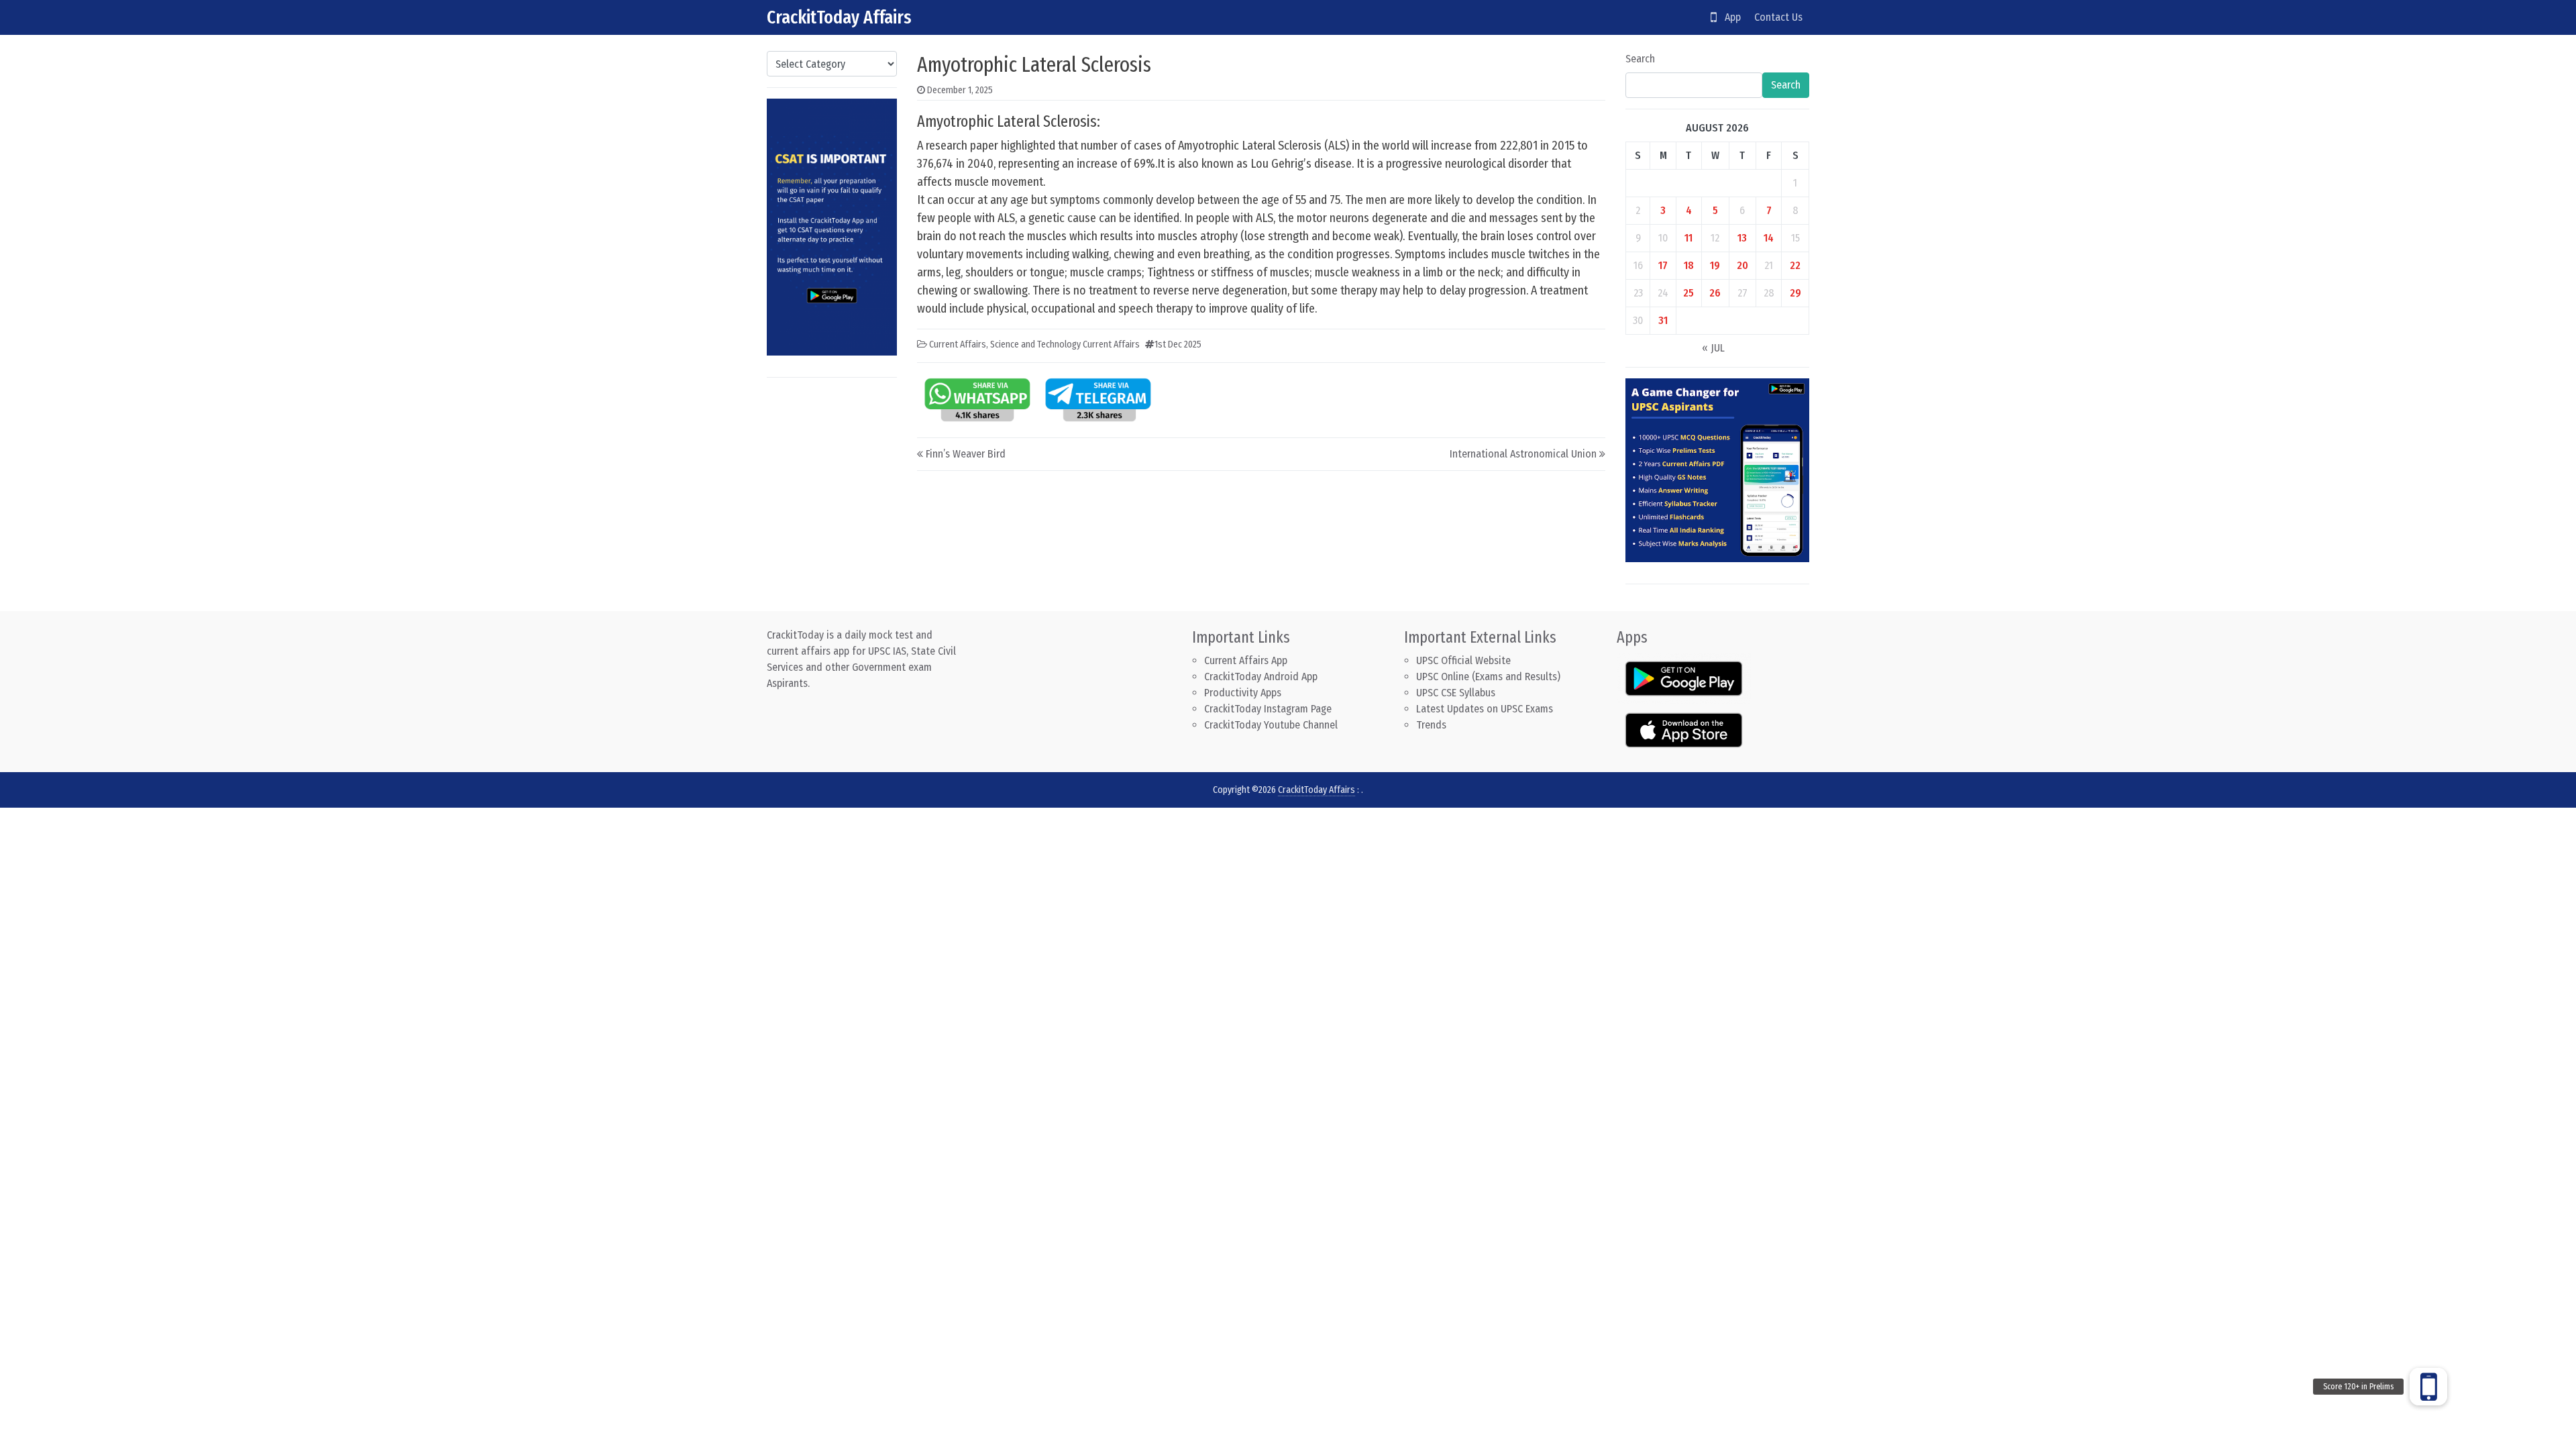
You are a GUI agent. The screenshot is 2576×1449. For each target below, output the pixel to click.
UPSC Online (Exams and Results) (1488, 677)
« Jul (1713, 348)
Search (1640, 59)
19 (1715, 265)
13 (1742, 238)
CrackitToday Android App (1261, 677)
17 (1663, 265)
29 (1795, 293)
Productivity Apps (1243, 693)
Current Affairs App (1246, 660)
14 (1769, 238)
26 (1715, 293)
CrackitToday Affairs (839, 17)
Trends (1431, 725)
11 (1688, 238)
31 (1663, 320)
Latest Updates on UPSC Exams (1485, 709)
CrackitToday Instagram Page (1268, 709)
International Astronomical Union (1523, 454)
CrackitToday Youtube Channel (1271, 725)
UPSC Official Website (1463, 660)
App (1729, 17)
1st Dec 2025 (1178, 344)
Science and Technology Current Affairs (1065, 344)
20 (1742, 265)
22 (1795, 265)
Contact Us (1778, 17)
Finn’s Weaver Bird (966, 454)
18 (1689, 265)
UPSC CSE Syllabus (1457, 693)
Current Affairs (958, 344)
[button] (2428, 1387)
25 (1688, 293)
